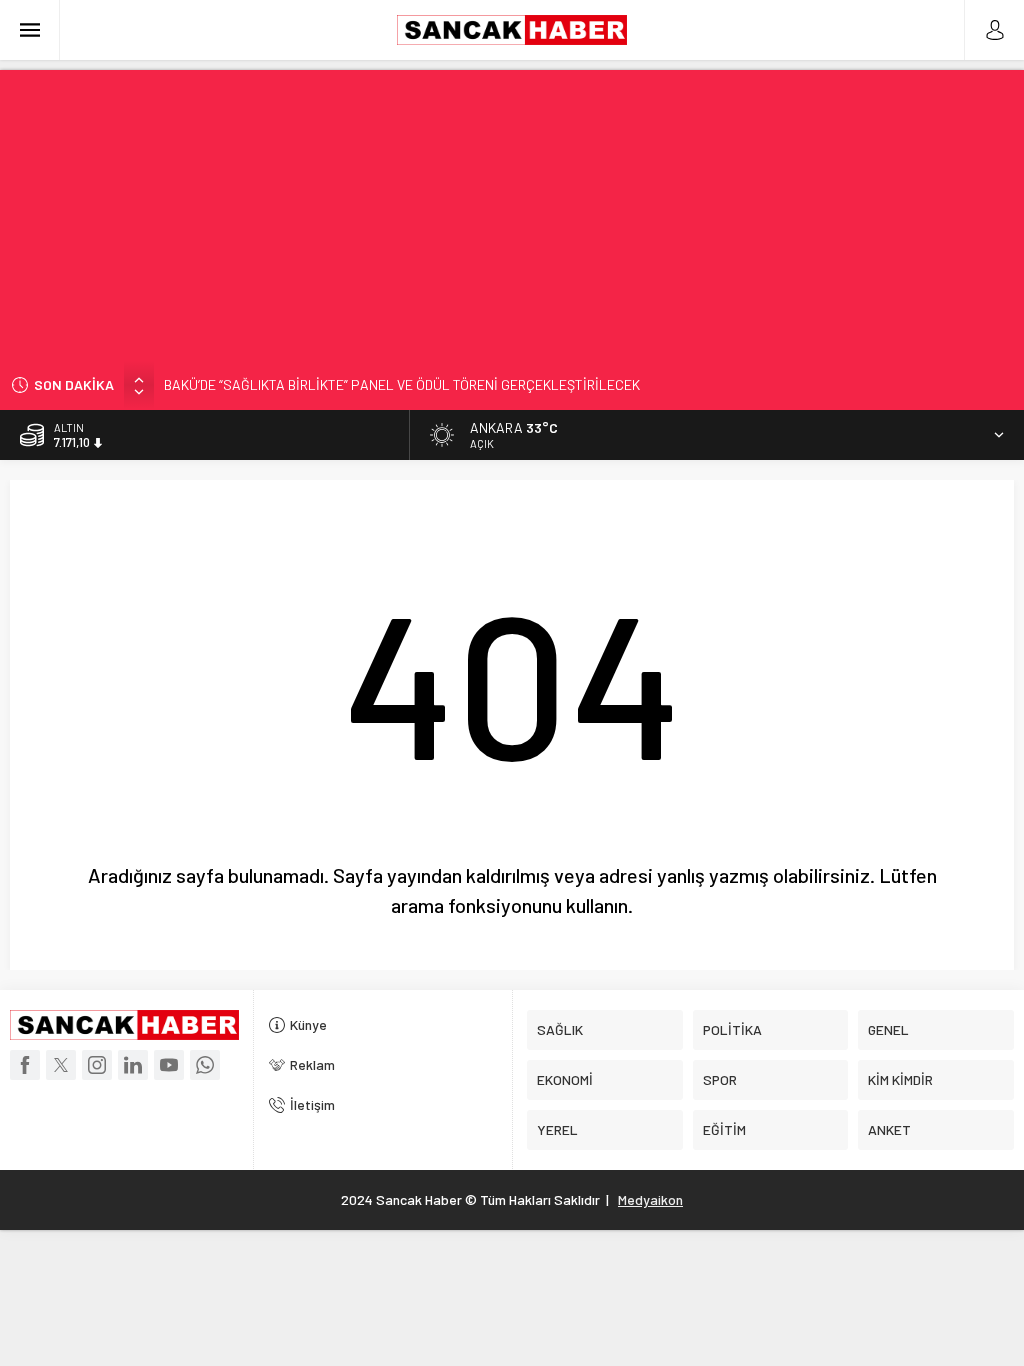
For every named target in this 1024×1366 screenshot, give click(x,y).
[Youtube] (169, 1065)
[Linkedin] (133, 1065)
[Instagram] (97, 1065)
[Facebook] (25, 1065)
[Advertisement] (512, 210)
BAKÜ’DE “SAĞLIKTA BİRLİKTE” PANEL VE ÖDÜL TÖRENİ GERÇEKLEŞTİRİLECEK (402, 384)
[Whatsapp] (205, 1065)
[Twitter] (61, 1065)
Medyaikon (650, 1199)
